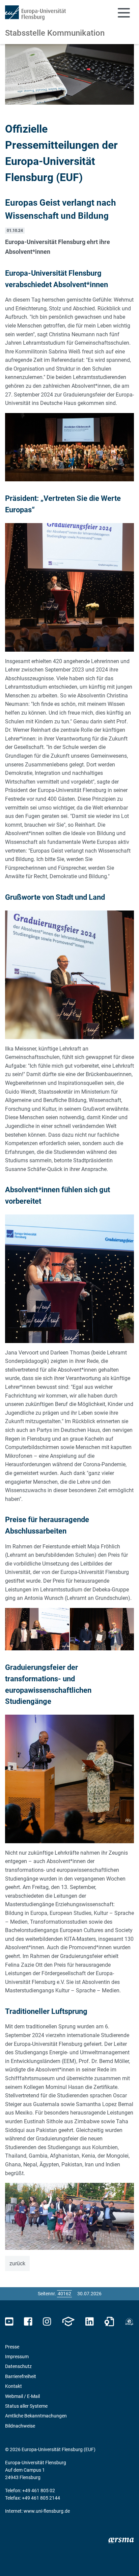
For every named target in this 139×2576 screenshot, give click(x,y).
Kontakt (13, 2386)
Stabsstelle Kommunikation (55, 33)
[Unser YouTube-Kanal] (9, 2322)
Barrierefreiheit (21, 2376)
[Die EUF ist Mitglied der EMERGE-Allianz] (129, 2322)
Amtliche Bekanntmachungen (36, 2416)
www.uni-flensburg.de (47, 2511)
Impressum (17, 2357)
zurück (17, 2263)
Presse (12, 2347)
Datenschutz (18, 2366)
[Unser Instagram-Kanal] (47, 2322)
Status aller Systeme (26, 2406)
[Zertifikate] (109, 2322)
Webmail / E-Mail (22, 2396)
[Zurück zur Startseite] (35, 13)
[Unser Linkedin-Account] (89, 2322)
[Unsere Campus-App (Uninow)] (68, 2322)
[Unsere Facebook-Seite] (28, 2322)
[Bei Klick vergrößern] (69, 447)
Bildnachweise (20, 2426)
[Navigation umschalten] (124, 13)
